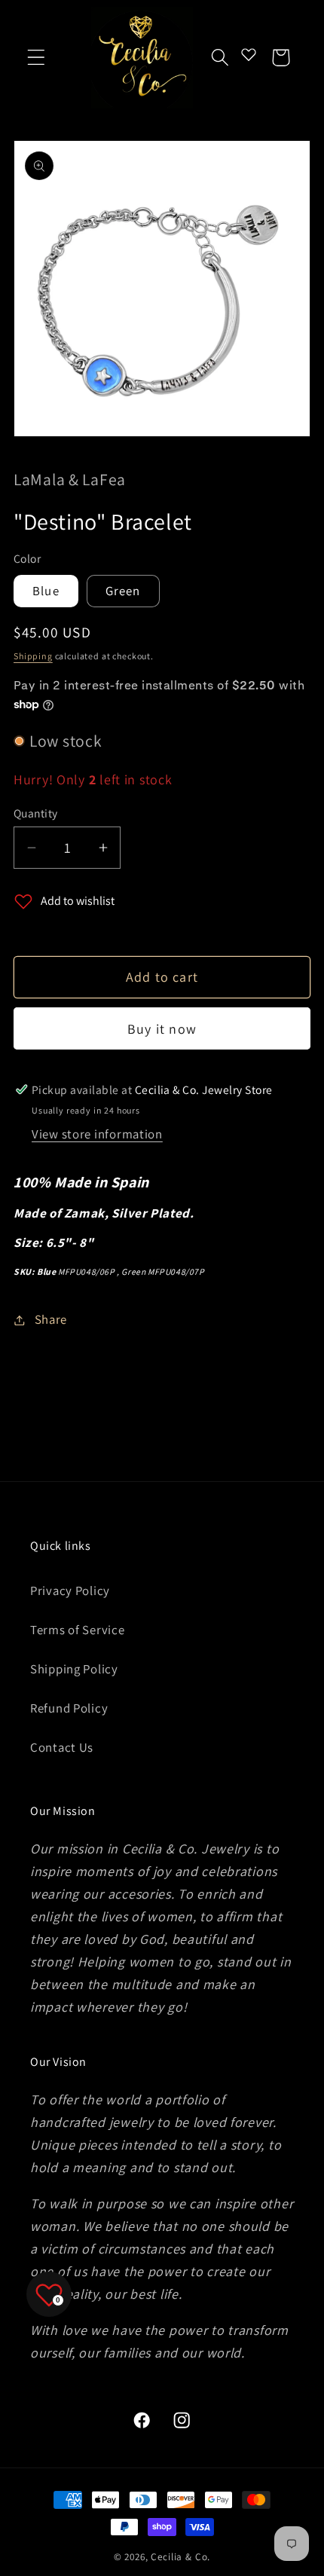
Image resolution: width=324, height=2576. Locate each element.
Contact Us (62, 1747)
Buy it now (162, 1029)
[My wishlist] (249, 54)
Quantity (36, 813)
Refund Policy (69, 1708)
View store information (97, 1134)
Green (123, 591)
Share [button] (51, 1319)
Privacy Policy (70, 1591)
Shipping (33, 656)
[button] (37, 58)
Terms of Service (78, 1630)
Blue (46, 591)
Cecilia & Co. (180, 2557)
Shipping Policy (74, 1669)
